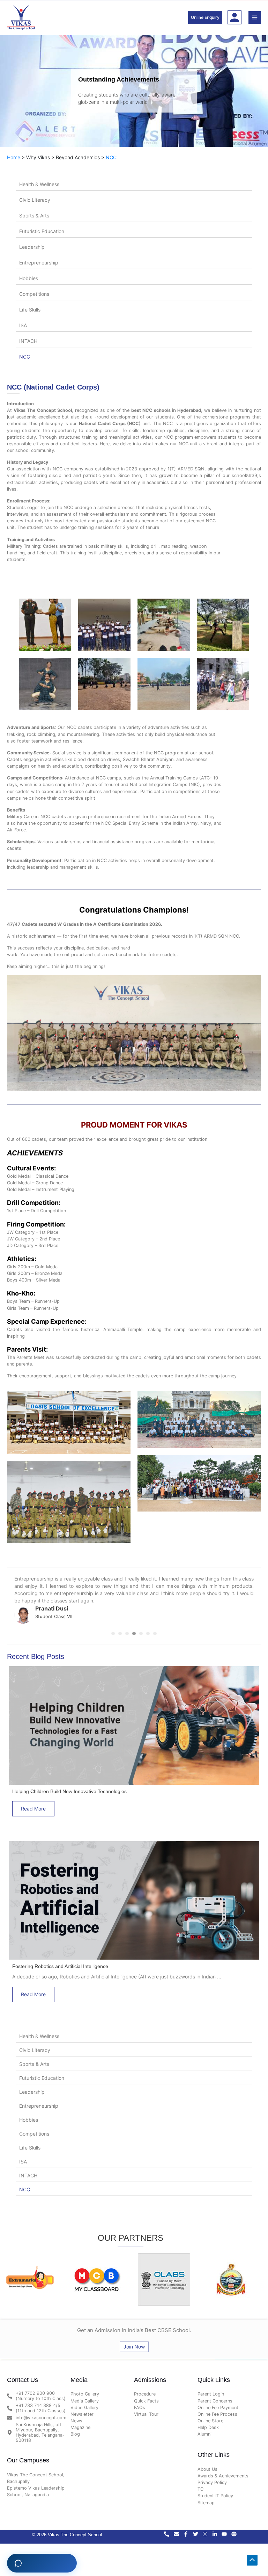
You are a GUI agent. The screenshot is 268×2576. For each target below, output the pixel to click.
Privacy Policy (212, 2477)
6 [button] (148, 1628)
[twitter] (198, 2528)
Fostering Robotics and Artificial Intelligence (60, 1961)
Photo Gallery (85, 2388)
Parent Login (211, 2388)
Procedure (145, 2388)
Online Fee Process (217, 2408)
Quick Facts (146, 2395)
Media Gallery (85, 2395)
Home (14, 157)
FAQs (140, 2402)
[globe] (235, 2528)
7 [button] (155, 1628)
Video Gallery (84, 2402)
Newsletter (82, 2408)
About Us (207, 2463)
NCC (111, 157)
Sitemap (206, 2497)
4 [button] (134, 1628)
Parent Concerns (215, 2395)
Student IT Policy (215, 2490)
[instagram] (207, 2528)
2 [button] (120, 1628)
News (76, 2415)
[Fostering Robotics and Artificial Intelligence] (134, 1894)
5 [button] (141, 1628)
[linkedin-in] (217, 2528)
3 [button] (127, 1628)
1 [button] (113, 1628)
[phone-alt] (169, 2528)
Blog (75, 2428)
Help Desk (208, 2422)
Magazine (80, 2422)
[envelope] (179, 2528)
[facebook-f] (188, 2528)
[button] (205, 17)
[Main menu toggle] (255, 17)
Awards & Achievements (223, 2470)
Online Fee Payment (218, 2402)
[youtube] (226, 2528)
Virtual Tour (146, 2408)
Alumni (204, 2428)
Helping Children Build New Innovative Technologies (69, 1786)
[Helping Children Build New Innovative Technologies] (134, 1719)
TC (200, 2483)
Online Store (210, 2415)
